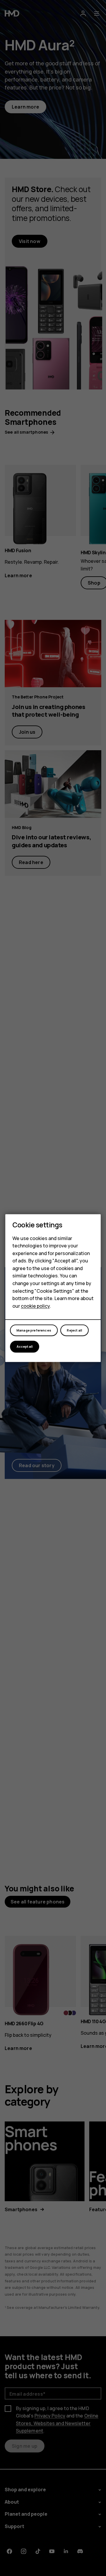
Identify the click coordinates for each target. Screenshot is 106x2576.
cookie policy (35, 1306)
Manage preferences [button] (34, 1330)
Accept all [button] (25, 1346)
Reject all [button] (74, 1330)
